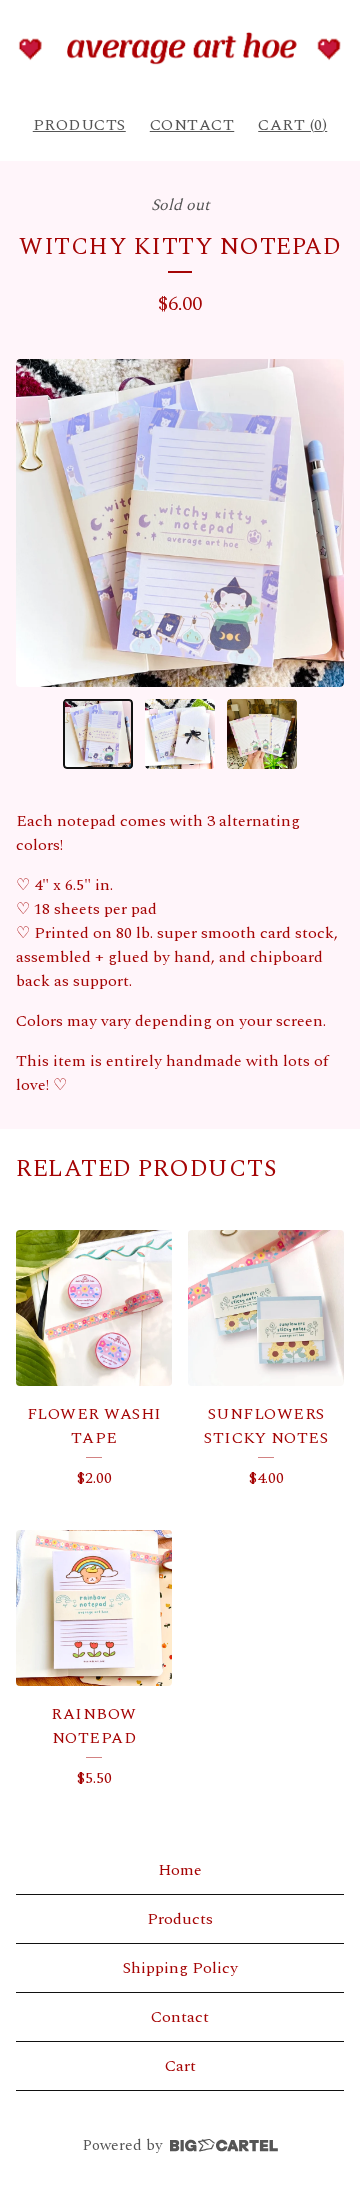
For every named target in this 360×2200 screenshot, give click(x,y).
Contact (192, 125)
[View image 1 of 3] (98, 734)
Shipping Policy (180, 1968)
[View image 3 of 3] (262, 734)
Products (79, 125)
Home (180, 1870)
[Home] (180, 48)
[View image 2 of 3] (180, 734)
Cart (180, 2066)
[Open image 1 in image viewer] (180, 523)
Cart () (292, 125)
